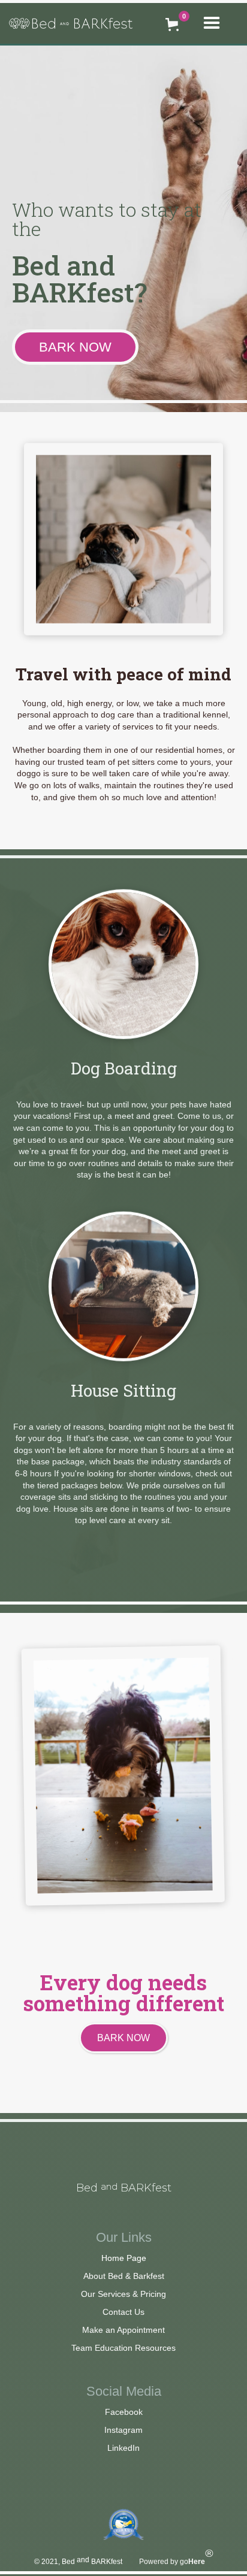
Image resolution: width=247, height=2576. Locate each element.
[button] (217, 23)
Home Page (124, 2258)
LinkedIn (123, 2448)
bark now (75, 347)
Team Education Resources (123, 2348)
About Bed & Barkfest (124, 2276)
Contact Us (123, 2312)
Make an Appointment (123, 2330)
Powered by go (176, 2562)
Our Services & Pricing (123, 2294)
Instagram (123, 2430)
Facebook (124, 2412)
